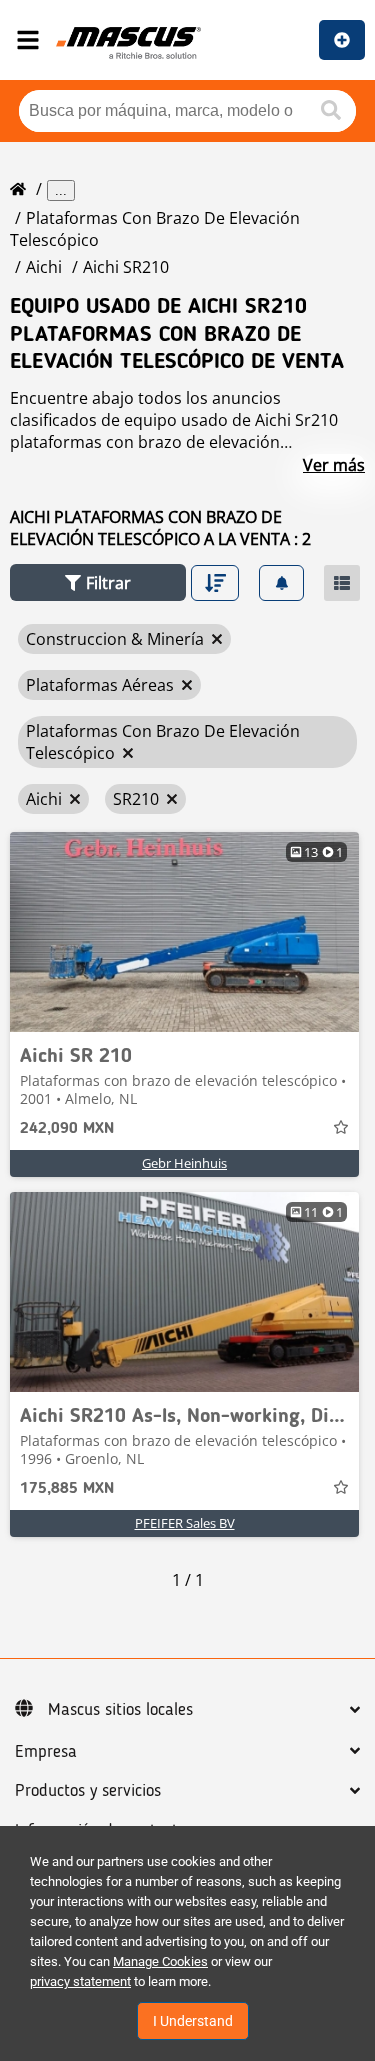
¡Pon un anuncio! (342, 40)
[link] (184, 932)
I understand (193, 2021)
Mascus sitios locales (120, 1710)
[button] (98, 582)
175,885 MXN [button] (67, 1489)
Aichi (44, 267)
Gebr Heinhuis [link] (184, 1163)
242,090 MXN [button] (67, 1129)
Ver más (334, 465)
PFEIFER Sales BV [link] (185, 1523)
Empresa (46, 1752)
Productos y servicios (88, 1791)
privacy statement (80, 1981)
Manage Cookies (160, 1961)
